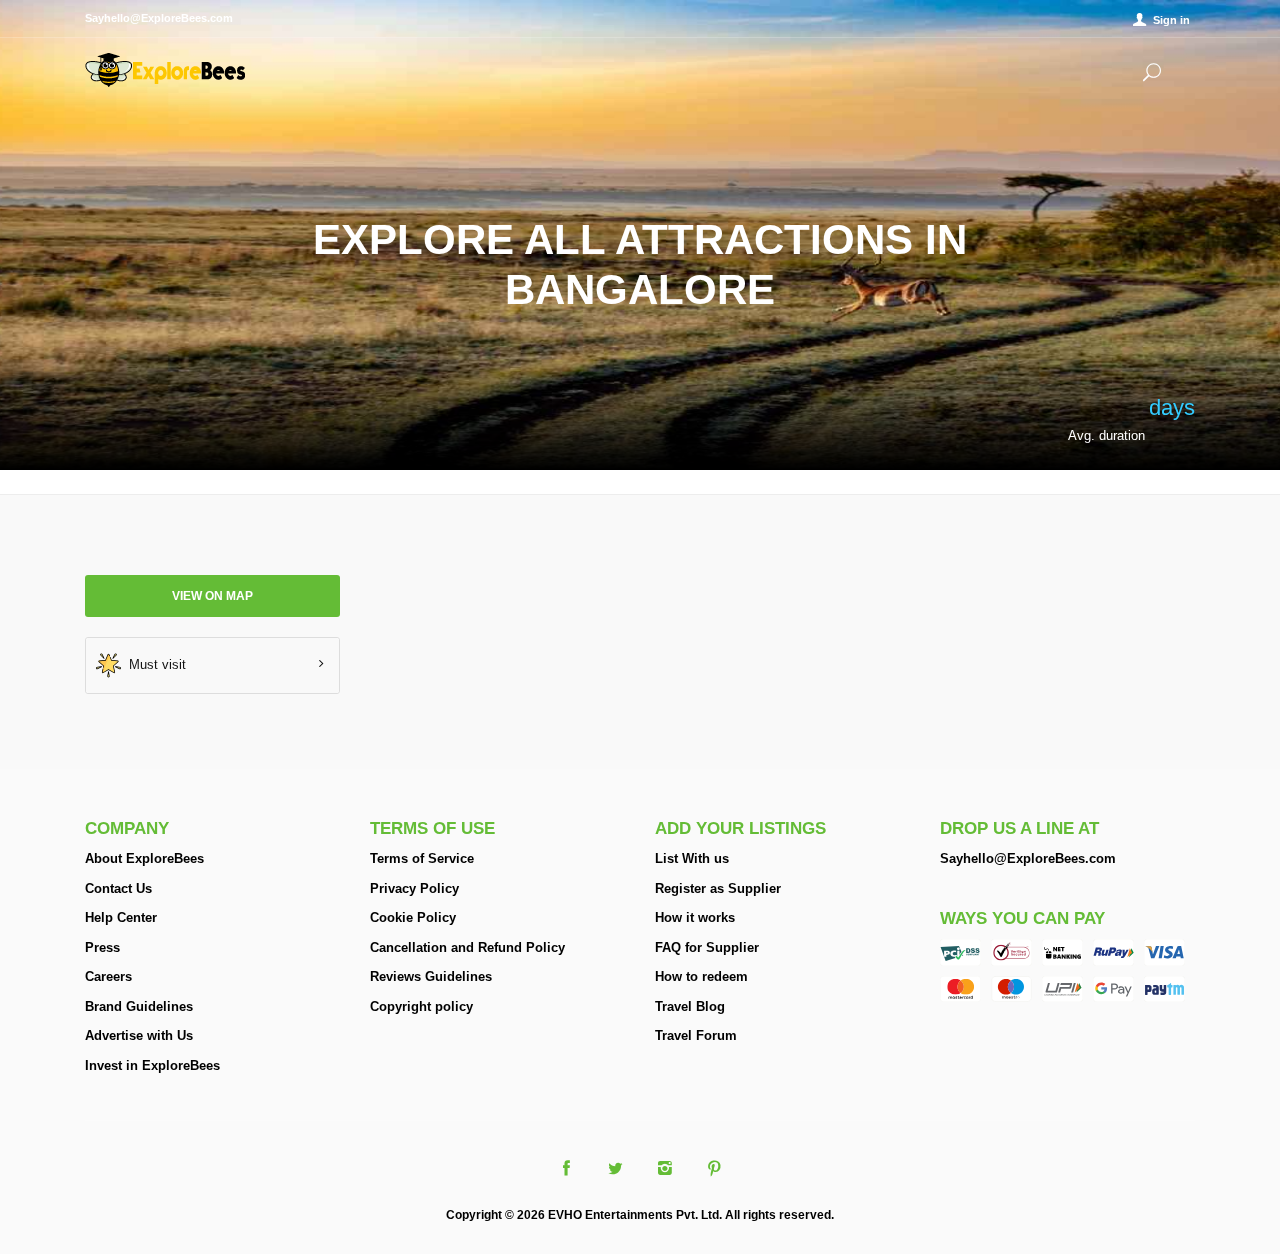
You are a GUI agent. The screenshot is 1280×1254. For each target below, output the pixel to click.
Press (102, 947)
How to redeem (701, 976)
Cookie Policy (413, 917)
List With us (692, 858)
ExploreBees (165, 70)
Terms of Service (422, 858)
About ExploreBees (144, 858)
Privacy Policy (414, 888)
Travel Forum (696, 1035)
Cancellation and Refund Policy (467, 947)
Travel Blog (690, 1006)
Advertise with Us (139, 1035)
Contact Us (118, 888)
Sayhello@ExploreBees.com (1028, 858)
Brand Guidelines (139, 1006)
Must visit (153, 663)
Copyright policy (421, 1006)
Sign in (1171, 20)
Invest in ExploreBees (152, 1065)
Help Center (121, 917)
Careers (108, 976)
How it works (695, 917)
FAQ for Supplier (707, 947)
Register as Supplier (718, 888)
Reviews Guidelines (431, 976)
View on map (212, 596)
